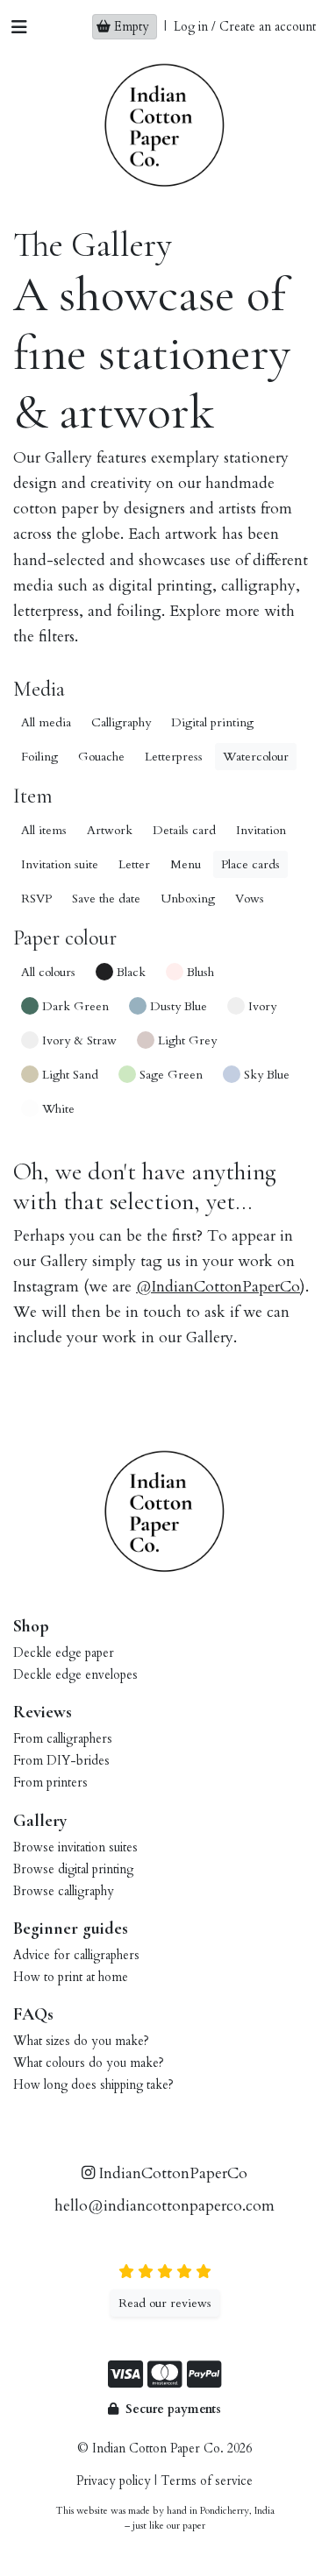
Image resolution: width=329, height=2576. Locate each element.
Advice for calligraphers (76, 1955)
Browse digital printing (73, 1869)
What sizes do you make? (81, 2041)
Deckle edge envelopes (75, 1675)
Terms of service (207, 2481)
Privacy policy (114, 2481)
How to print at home (71, 1977)
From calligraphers (63, 1739)
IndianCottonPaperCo (171, 2173)
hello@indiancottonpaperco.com (164, 2206)
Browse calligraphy (64, 1891)
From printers (50, 1783)
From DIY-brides (61, 1761)
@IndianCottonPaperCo (218, 1287)
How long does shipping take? (93, 2085)
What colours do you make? (89, 2063)
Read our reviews (165, 2303)
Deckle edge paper (64, 1653)
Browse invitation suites (75, 1847)
